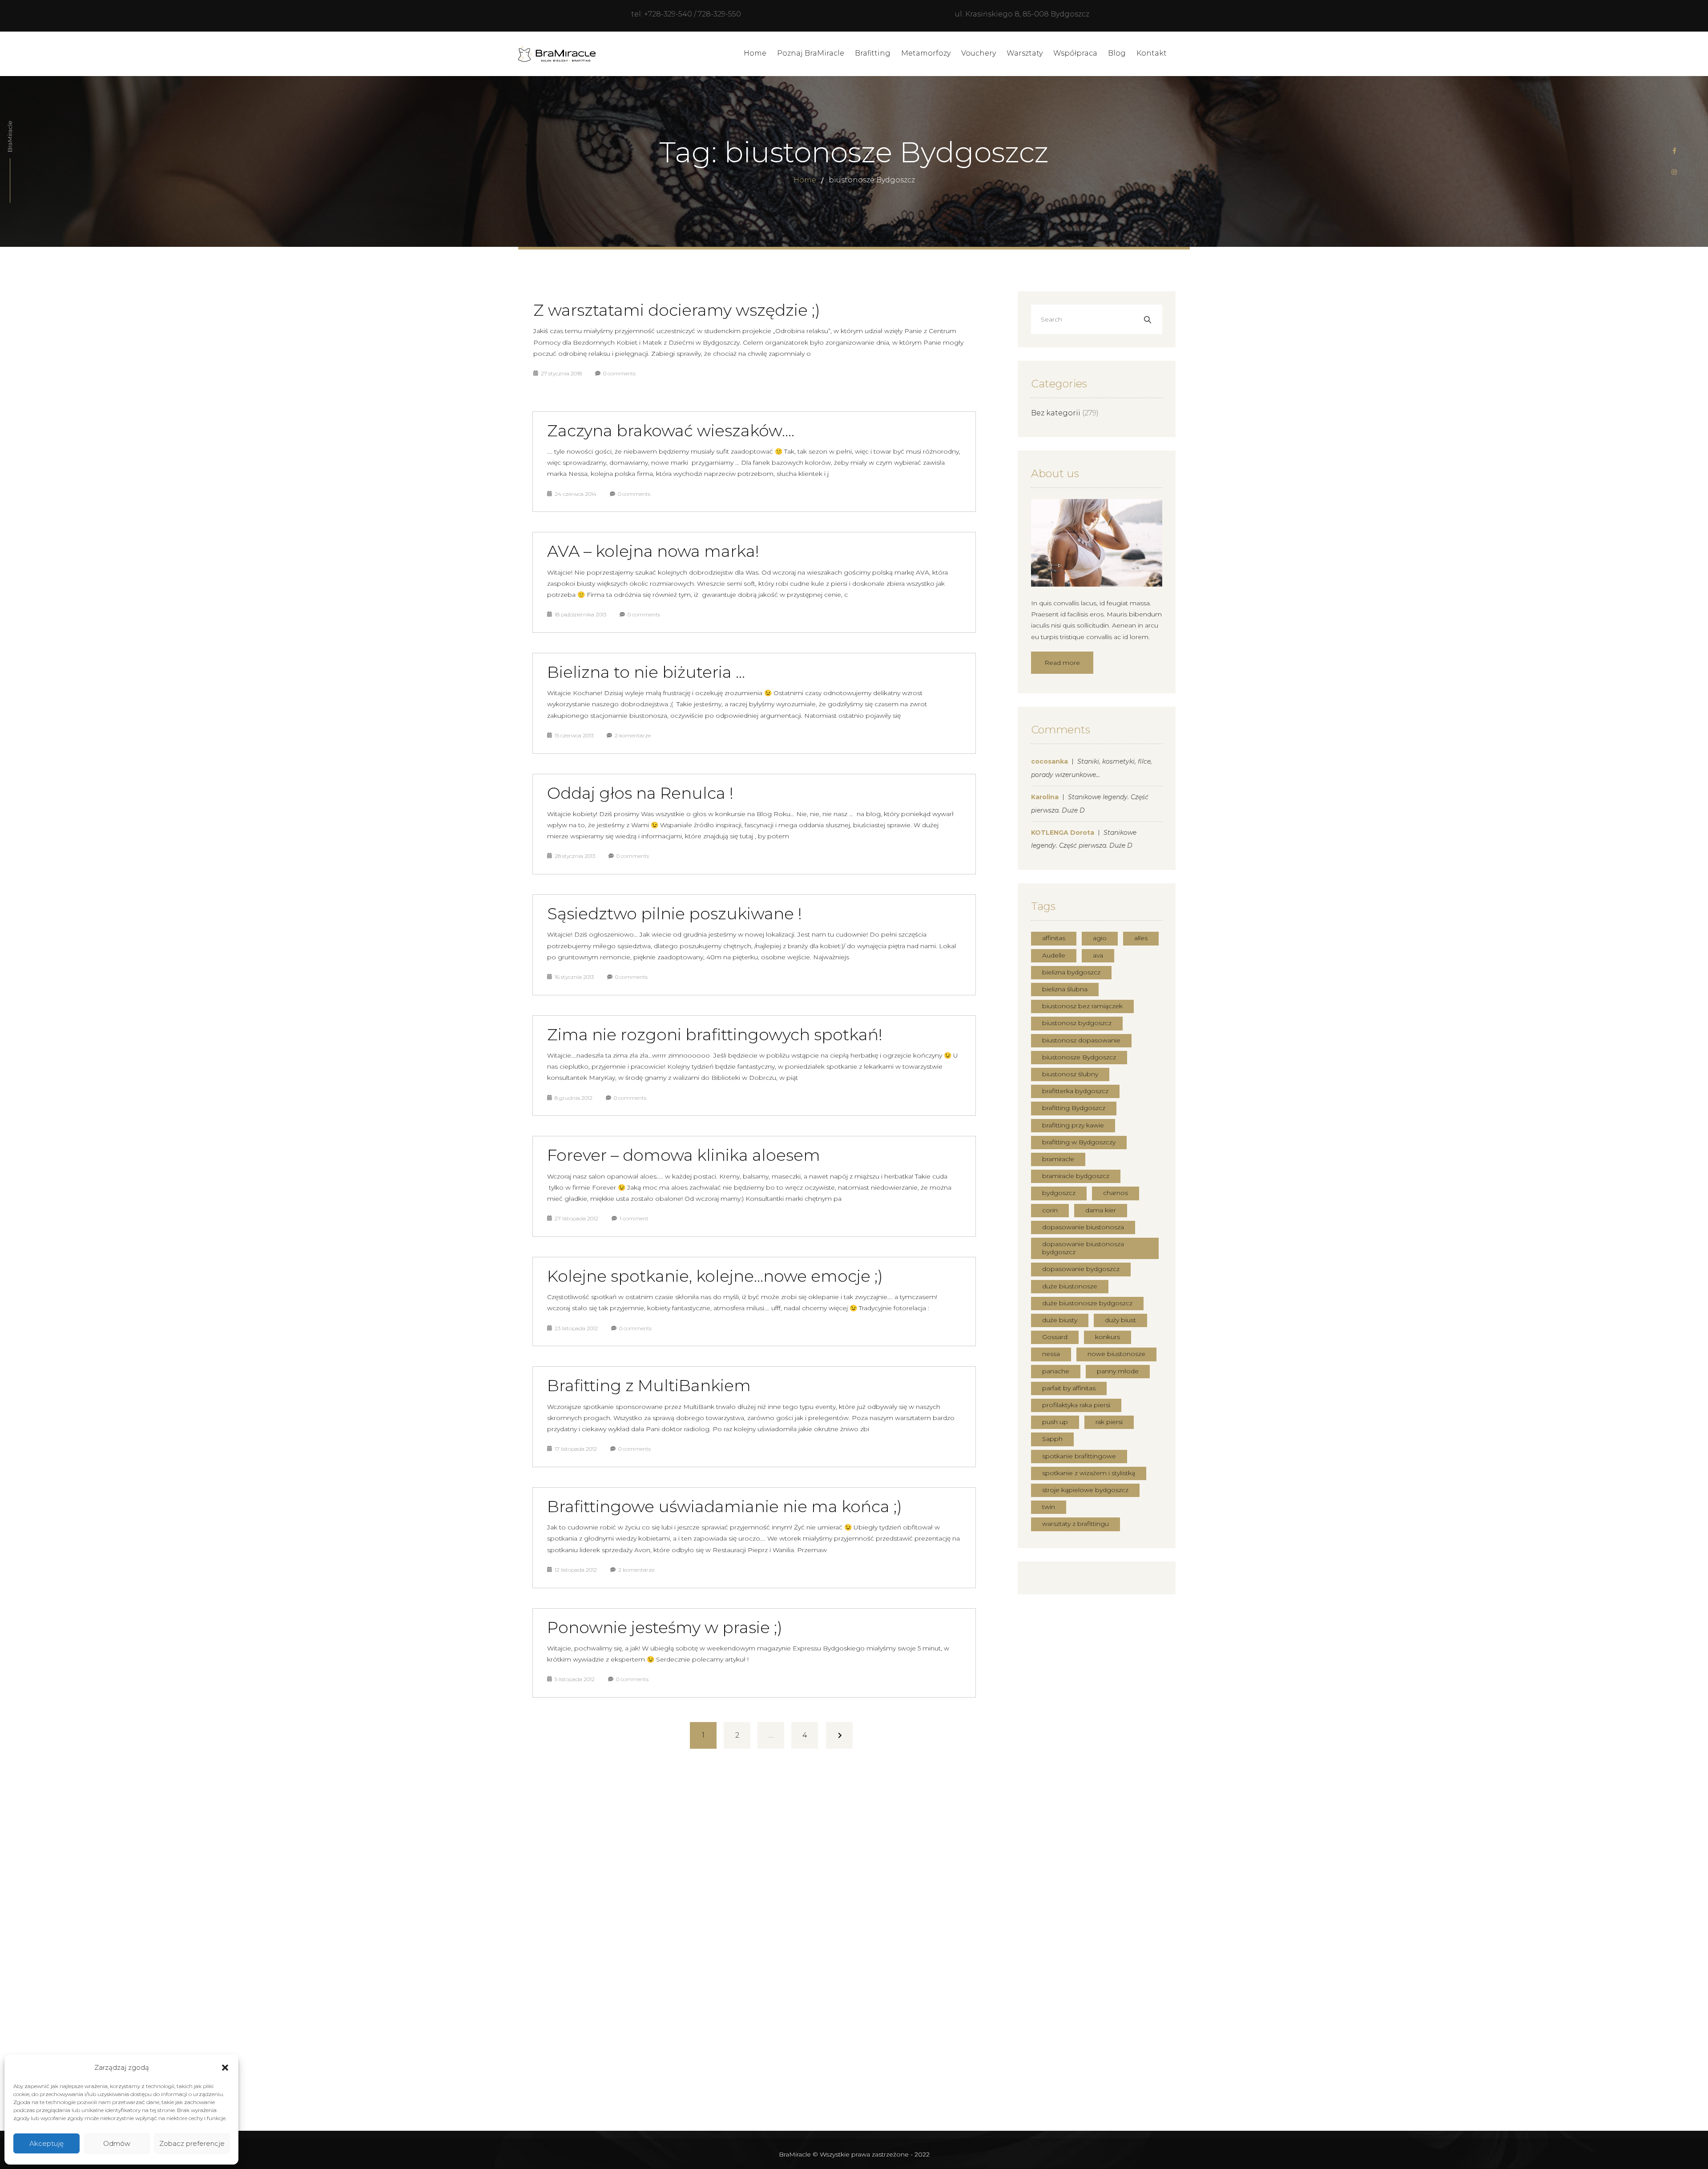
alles (1141, 938)
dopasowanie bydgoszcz (1081, 1269)
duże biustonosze (1070, 1286)
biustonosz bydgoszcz (1077, 1023)
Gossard (1055, 1337)
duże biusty (1060, 1320)
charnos (1116, 1193)
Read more (1062, 663)
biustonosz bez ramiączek (1082, 1006)
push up (1055, 1422)
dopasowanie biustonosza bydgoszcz (1083, 1248)
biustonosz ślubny (1070, 1074)
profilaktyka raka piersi (1076, 1405)
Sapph (1052, 1439)
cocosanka (1049, 761)
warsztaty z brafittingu (1076, 1524)
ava (1098, 955)
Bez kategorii (1056, 413)
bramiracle (1058, 1159)
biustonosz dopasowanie (1081, 1040)
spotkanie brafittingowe (1079, 1456)
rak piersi (1109, 1422)
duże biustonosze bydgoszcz (1087, 1303)
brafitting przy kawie (1073, 1125)
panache (1056, 1371)
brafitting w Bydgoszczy (1079, 1142)
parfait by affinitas (1069, 1388)
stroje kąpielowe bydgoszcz (1085, 1490)
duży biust (1120, 1320)
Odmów (117, 2143)
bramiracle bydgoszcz (1076, 1176)
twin (1049, 1507)
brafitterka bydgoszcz (1075, 1091)
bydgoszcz (1059, 1193)
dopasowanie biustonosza (1083, 1227)
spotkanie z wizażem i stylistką (1089, 1473)
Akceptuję (46, 2143)
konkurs (1108, 1337)
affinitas (1054, 938)
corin (1050, 1210)
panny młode (1118, 1371)
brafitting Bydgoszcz (1074, 1108)
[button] (225, 2068)
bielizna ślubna (1065, 989)
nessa (1051, 1354)
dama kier (1101, 1210)
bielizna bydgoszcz (1071, 972)
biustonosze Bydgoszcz (1079, 1057)
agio (1100, 938)
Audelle (1054, 955)
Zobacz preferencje (192, 2143)
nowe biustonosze (1116, 1354)
